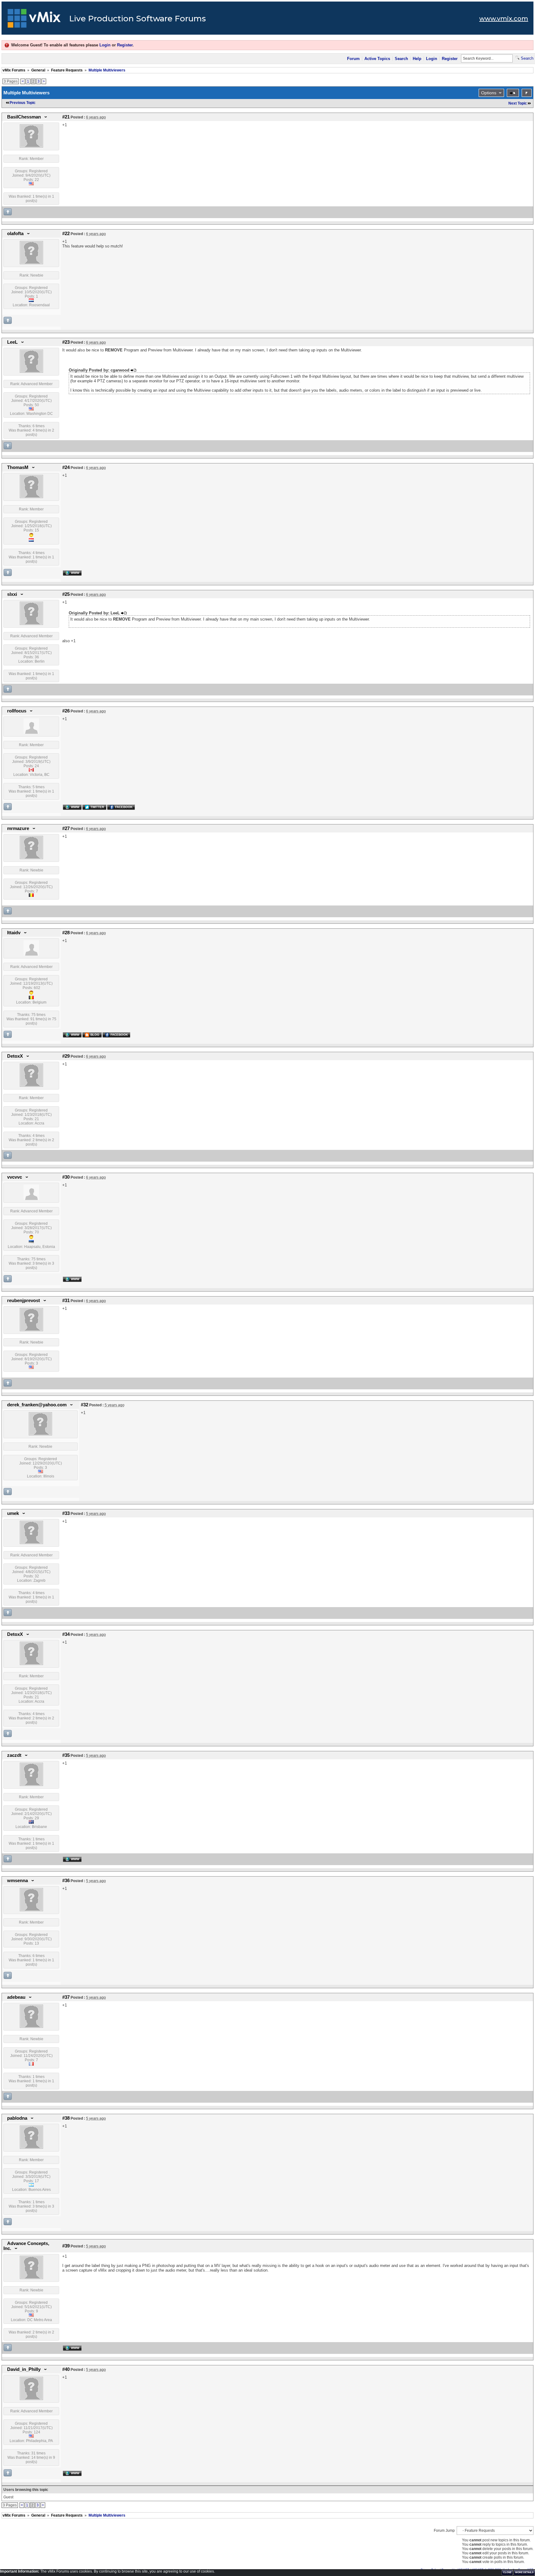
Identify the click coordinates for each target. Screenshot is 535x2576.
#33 (66, 1513)
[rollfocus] (31, 733)
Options (489, 93)
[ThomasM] (31, 497)
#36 (66, 1881)
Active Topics (377, 59)
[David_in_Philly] (31, 2399)
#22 (66, 234)
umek (13, 1513)
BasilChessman (24, 117)
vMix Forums (14, 70)
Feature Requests (67, 70)
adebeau (16, 1997)
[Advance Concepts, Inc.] (31, 2278)
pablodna (17, 2118)
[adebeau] (31, 2027)
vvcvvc (15, 1177)
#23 (66, 342)
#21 (66, 117)
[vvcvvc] (31, 1199)
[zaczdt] (31, 1785)
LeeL (12, 342)
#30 (66, 1177)
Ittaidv (14, 933)
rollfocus (17, 711)
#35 (66, 1755)
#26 (66, 711)
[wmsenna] (31, 1910)
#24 (66, 467)
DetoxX (15, 1056)
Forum (353, 59)
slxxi (12, 594)
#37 (66, 1997)
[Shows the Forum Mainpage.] (34, 20)
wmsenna (17, 1881)
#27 (66, 828)
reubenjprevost (24, 1301)
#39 (66, 2246)
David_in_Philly (24, 2369)
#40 (66, 2369)
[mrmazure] (31, 858)
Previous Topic (23, 103)
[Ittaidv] (31, 954)
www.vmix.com (504, 19)
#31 (66, 1301)
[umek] (31, 1543)
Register (125, 45)
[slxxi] (31, 624)
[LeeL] (31, 372)
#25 (66, 594)
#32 (85, 1405)
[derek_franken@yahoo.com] (40, 1434)
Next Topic (518, 103)
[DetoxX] (31, 1086)
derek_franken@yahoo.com (37, 1405)
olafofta (15, 234)
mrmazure (18, 828)
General (38, 70)
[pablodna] (31, 2148)
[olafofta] (31, 263)
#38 (66, 2118)
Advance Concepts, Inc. (26, 2246)
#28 (66, 933)
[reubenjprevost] (31, 1330)
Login (105, 45)
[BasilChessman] (31, 146)
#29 (66, 1056)
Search (401, 59)
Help (417, 59)
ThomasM (18, 467)
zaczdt (14, 1755)
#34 (66, 1634)
